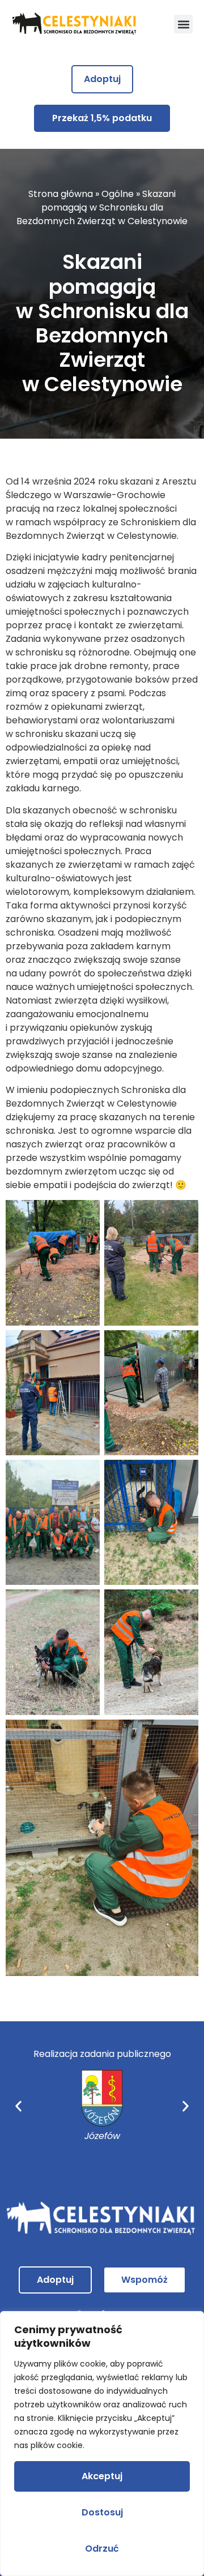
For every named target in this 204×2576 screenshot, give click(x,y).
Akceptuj (102, 2476)
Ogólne (118, 194)
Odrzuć (102, 2549)
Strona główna (61, 194)
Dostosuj (102, 2512)
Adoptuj (102, 79)
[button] (183, 24)
